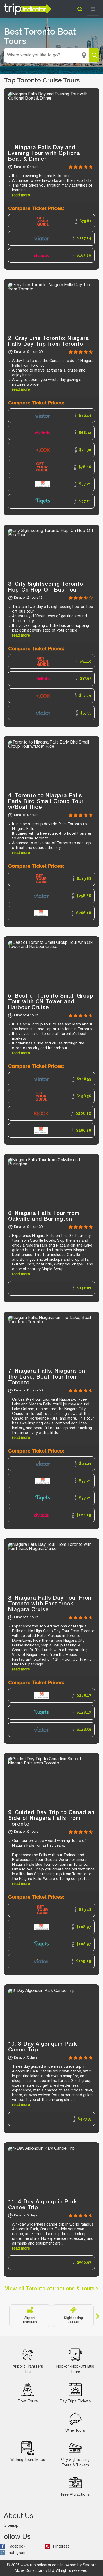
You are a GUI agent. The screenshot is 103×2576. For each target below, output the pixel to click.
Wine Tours (75, 2431)
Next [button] (98, 2316)
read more (21, 195)
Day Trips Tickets (75, 2401)
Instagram (17, 2553)
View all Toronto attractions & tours (51, 2289)
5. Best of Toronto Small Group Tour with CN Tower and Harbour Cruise (51, 1002)
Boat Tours (28, 2401)
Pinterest (61, 2547)
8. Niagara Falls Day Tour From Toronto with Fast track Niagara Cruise (50, 1604)
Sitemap (11, 2526)
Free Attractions (75, 2495)
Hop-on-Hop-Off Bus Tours (75, 2369)
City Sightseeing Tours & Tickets (75, 2463)
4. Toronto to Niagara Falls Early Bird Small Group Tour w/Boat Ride (46, 802)
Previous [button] (5, 2316)
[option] (51, 221)
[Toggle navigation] (93, 9)
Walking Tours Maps (28, 2460)
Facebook (17, 2547)
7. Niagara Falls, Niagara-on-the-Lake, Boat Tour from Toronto (48, 1377)
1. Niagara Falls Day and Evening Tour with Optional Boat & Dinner (45, 154)
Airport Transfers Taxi (28, 2369)
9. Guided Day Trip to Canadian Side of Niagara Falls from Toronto (51, 1819)
